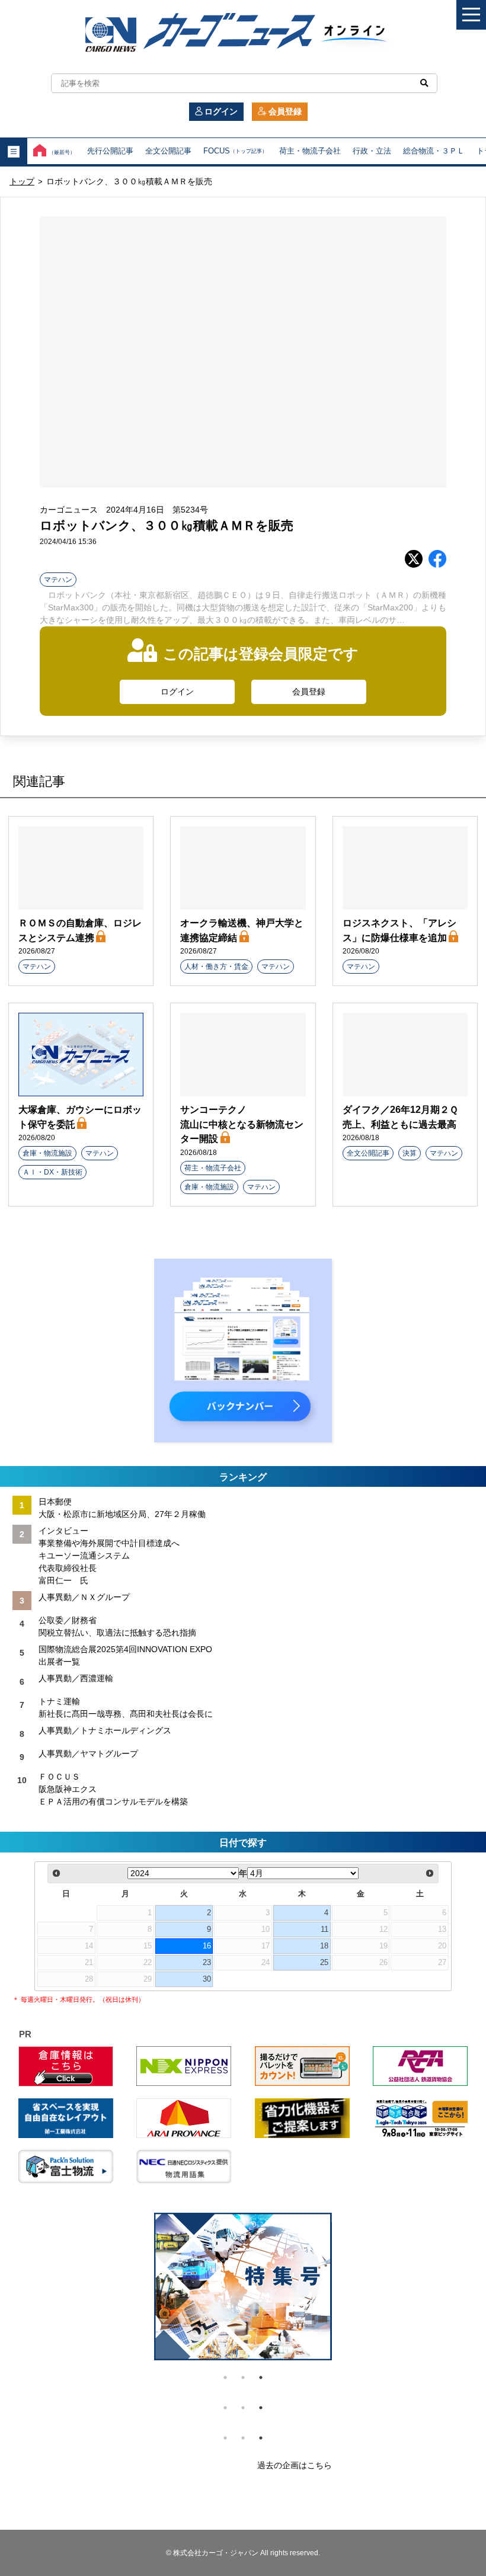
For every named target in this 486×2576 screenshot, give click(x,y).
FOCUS (235, 151)
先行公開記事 (110, 151)
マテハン (58, 580)
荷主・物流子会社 (310, 151)
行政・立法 (372, 151)
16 (207, 1946)
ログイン (221, 111)
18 (324, 1946)
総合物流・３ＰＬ (434, 151)
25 (324, 1963)
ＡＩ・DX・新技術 (52, 1172)
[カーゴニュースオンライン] (243, 34)
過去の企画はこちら (295, 2465)
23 (207, 1963)
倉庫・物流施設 (47, 1153)
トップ (22, 181)
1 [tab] (225, 2377)
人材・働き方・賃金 (216, 967)
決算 (410, 1153)
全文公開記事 (168, 151)
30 (207, 1979)
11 (324, 1929)
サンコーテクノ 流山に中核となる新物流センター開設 (242, 1124)
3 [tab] (261, 2377)
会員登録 (285, 111)
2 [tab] (243, 2377)
